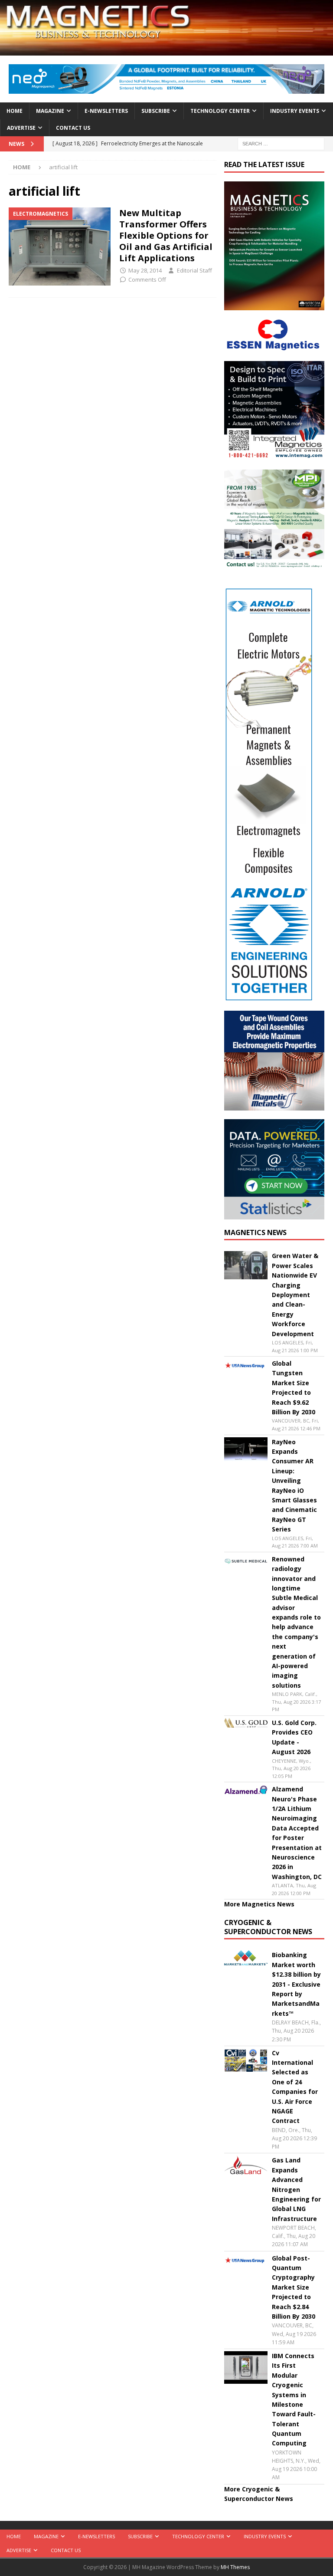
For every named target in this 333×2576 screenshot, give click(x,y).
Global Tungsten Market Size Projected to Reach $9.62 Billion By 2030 (294, 1388)
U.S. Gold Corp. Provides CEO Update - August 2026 (294, 1737)
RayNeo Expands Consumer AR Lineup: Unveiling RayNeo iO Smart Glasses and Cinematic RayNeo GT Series (294, 1486)
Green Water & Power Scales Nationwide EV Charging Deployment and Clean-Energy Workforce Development (295, 1295)
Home (15, 111)
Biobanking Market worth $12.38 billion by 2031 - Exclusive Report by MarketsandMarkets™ (296, 1984)
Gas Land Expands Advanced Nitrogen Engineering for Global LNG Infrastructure (296, 2189)
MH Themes (235, 2567)
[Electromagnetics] (60, 246)
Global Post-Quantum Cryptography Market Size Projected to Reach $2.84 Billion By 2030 (294, 2287)
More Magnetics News (259, 1904)
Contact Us (73, 128)
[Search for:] (281, 143)
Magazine (50, 111)
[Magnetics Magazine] (166, 51)
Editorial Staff (194, 270)
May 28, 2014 (145, 270)
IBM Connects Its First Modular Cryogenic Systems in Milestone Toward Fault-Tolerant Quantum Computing (294, 2400)
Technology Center (220, 111)
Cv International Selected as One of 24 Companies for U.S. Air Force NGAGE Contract (295, 2087)
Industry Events (295, 111)
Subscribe (156, 111)
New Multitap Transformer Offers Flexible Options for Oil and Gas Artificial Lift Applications (166, 235)
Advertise (21, 128)
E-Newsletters (106, 111)
